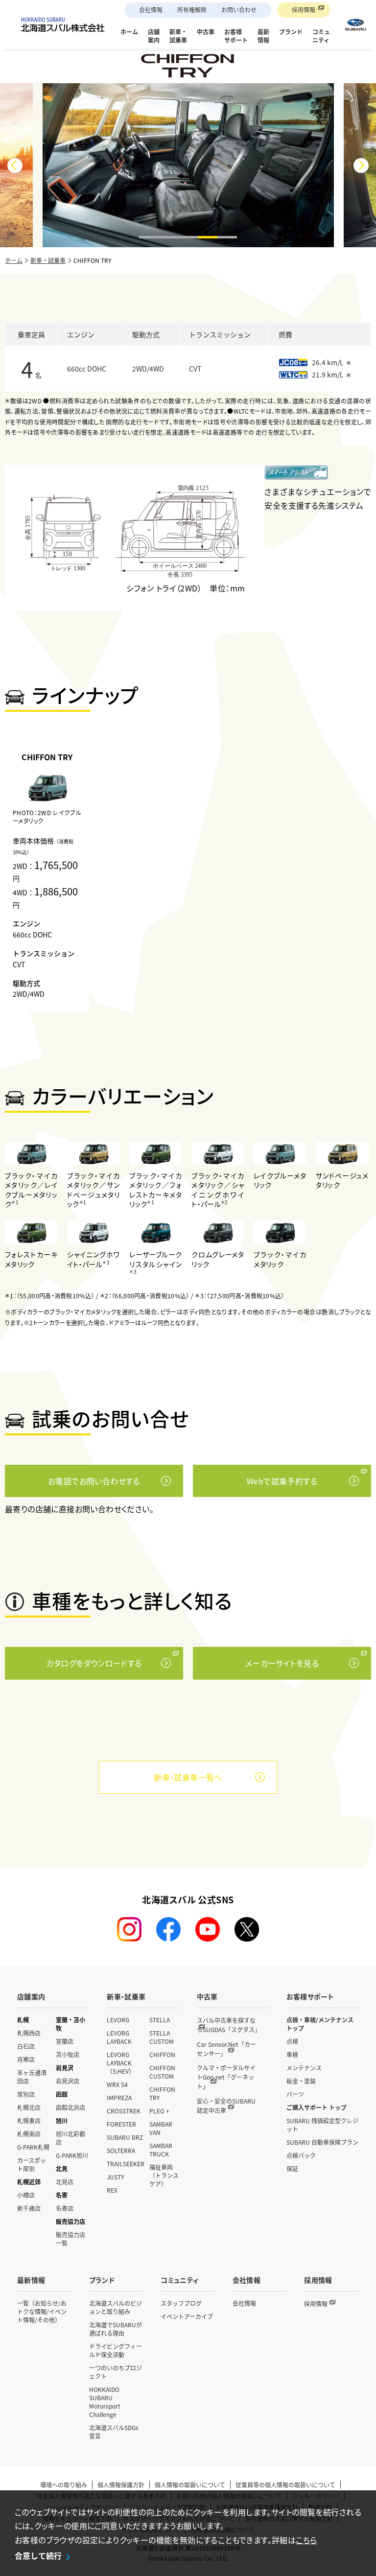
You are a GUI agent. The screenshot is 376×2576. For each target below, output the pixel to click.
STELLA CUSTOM (162, 2037)
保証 (292, 2168)
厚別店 (26, 2094)
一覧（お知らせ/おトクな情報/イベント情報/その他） (42, 2311)
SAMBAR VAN (161, 2128)
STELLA (160, 2020)
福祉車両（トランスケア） (164, 2175)
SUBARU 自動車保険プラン (322, 2142)
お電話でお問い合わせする (94, 1481)
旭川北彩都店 (70, 2138)
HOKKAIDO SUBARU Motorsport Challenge (105, 2402)
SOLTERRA (121, 2150)
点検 (292, 2041)
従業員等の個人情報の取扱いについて (285, 2485)
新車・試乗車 (48, 260)
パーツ (295, 2094)
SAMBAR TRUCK (161, 2150)
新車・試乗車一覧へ (188, 1777)
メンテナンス (304, 2068)
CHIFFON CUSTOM (162, 2072)
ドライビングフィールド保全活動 (116, 2350)
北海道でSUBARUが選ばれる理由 (116, 2329)
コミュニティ (179, 2280)
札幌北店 (29, 2107)
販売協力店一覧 (70, 2239)
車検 (292, 2054)
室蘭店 (65, 2041)
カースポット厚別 (32, 2164)
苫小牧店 (68, 2054)
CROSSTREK (124, 2111)
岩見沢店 (68, 2081)
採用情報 (304, 10)
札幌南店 (29, 2134)
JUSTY (115, 2177)
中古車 (207, 1996)
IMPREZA (119, 2097)
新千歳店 (29, 2208)
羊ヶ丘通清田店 (32, 2077)
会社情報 (151, 10)
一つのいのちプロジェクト (116, 2372)
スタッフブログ (181, 2303)
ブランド (102, 2280)
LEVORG (118, 2020)
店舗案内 (31, 1996)
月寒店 (26, 2059)
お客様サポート (310, 1996)
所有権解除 (192, 10)
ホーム (14, 260)
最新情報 (31, 2280)
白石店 (26, 2046)
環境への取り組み (64, 2485)
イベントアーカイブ (187, 2316)
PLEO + (159, 2111)
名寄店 (65, 2208)
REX (112, 2190)
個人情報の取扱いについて (190, 2485)
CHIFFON (162, 2054)
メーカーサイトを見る (282, 1663)
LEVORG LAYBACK (119, 2037)
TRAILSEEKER (126, 2164)
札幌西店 (29, 2033)
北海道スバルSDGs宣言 (114, 2432)
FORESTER (121, 2124)
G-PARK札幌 (33, 2147)
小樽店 (26, 2195)
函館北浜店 (70, 2107)
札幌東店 (29, 2120)
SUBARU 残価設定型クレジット (322, 2125)
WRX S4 (117, 2084)
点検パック (301, 2155)
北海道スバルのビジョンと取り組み (116, 2307)
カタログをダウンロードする (94, 1663)
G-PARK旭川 (72, 2155)
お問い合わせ (239, 10)
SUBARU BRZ (125, 2137)
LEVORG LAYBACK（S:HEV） (121, 2063)
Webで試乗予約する (282, 1481)
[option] (47, 876)
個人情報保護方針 (121, 2485)
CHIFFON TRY (162, 2093)
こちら (306, 2540)
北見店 (65, 2182)
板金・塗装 (301, 2081)
